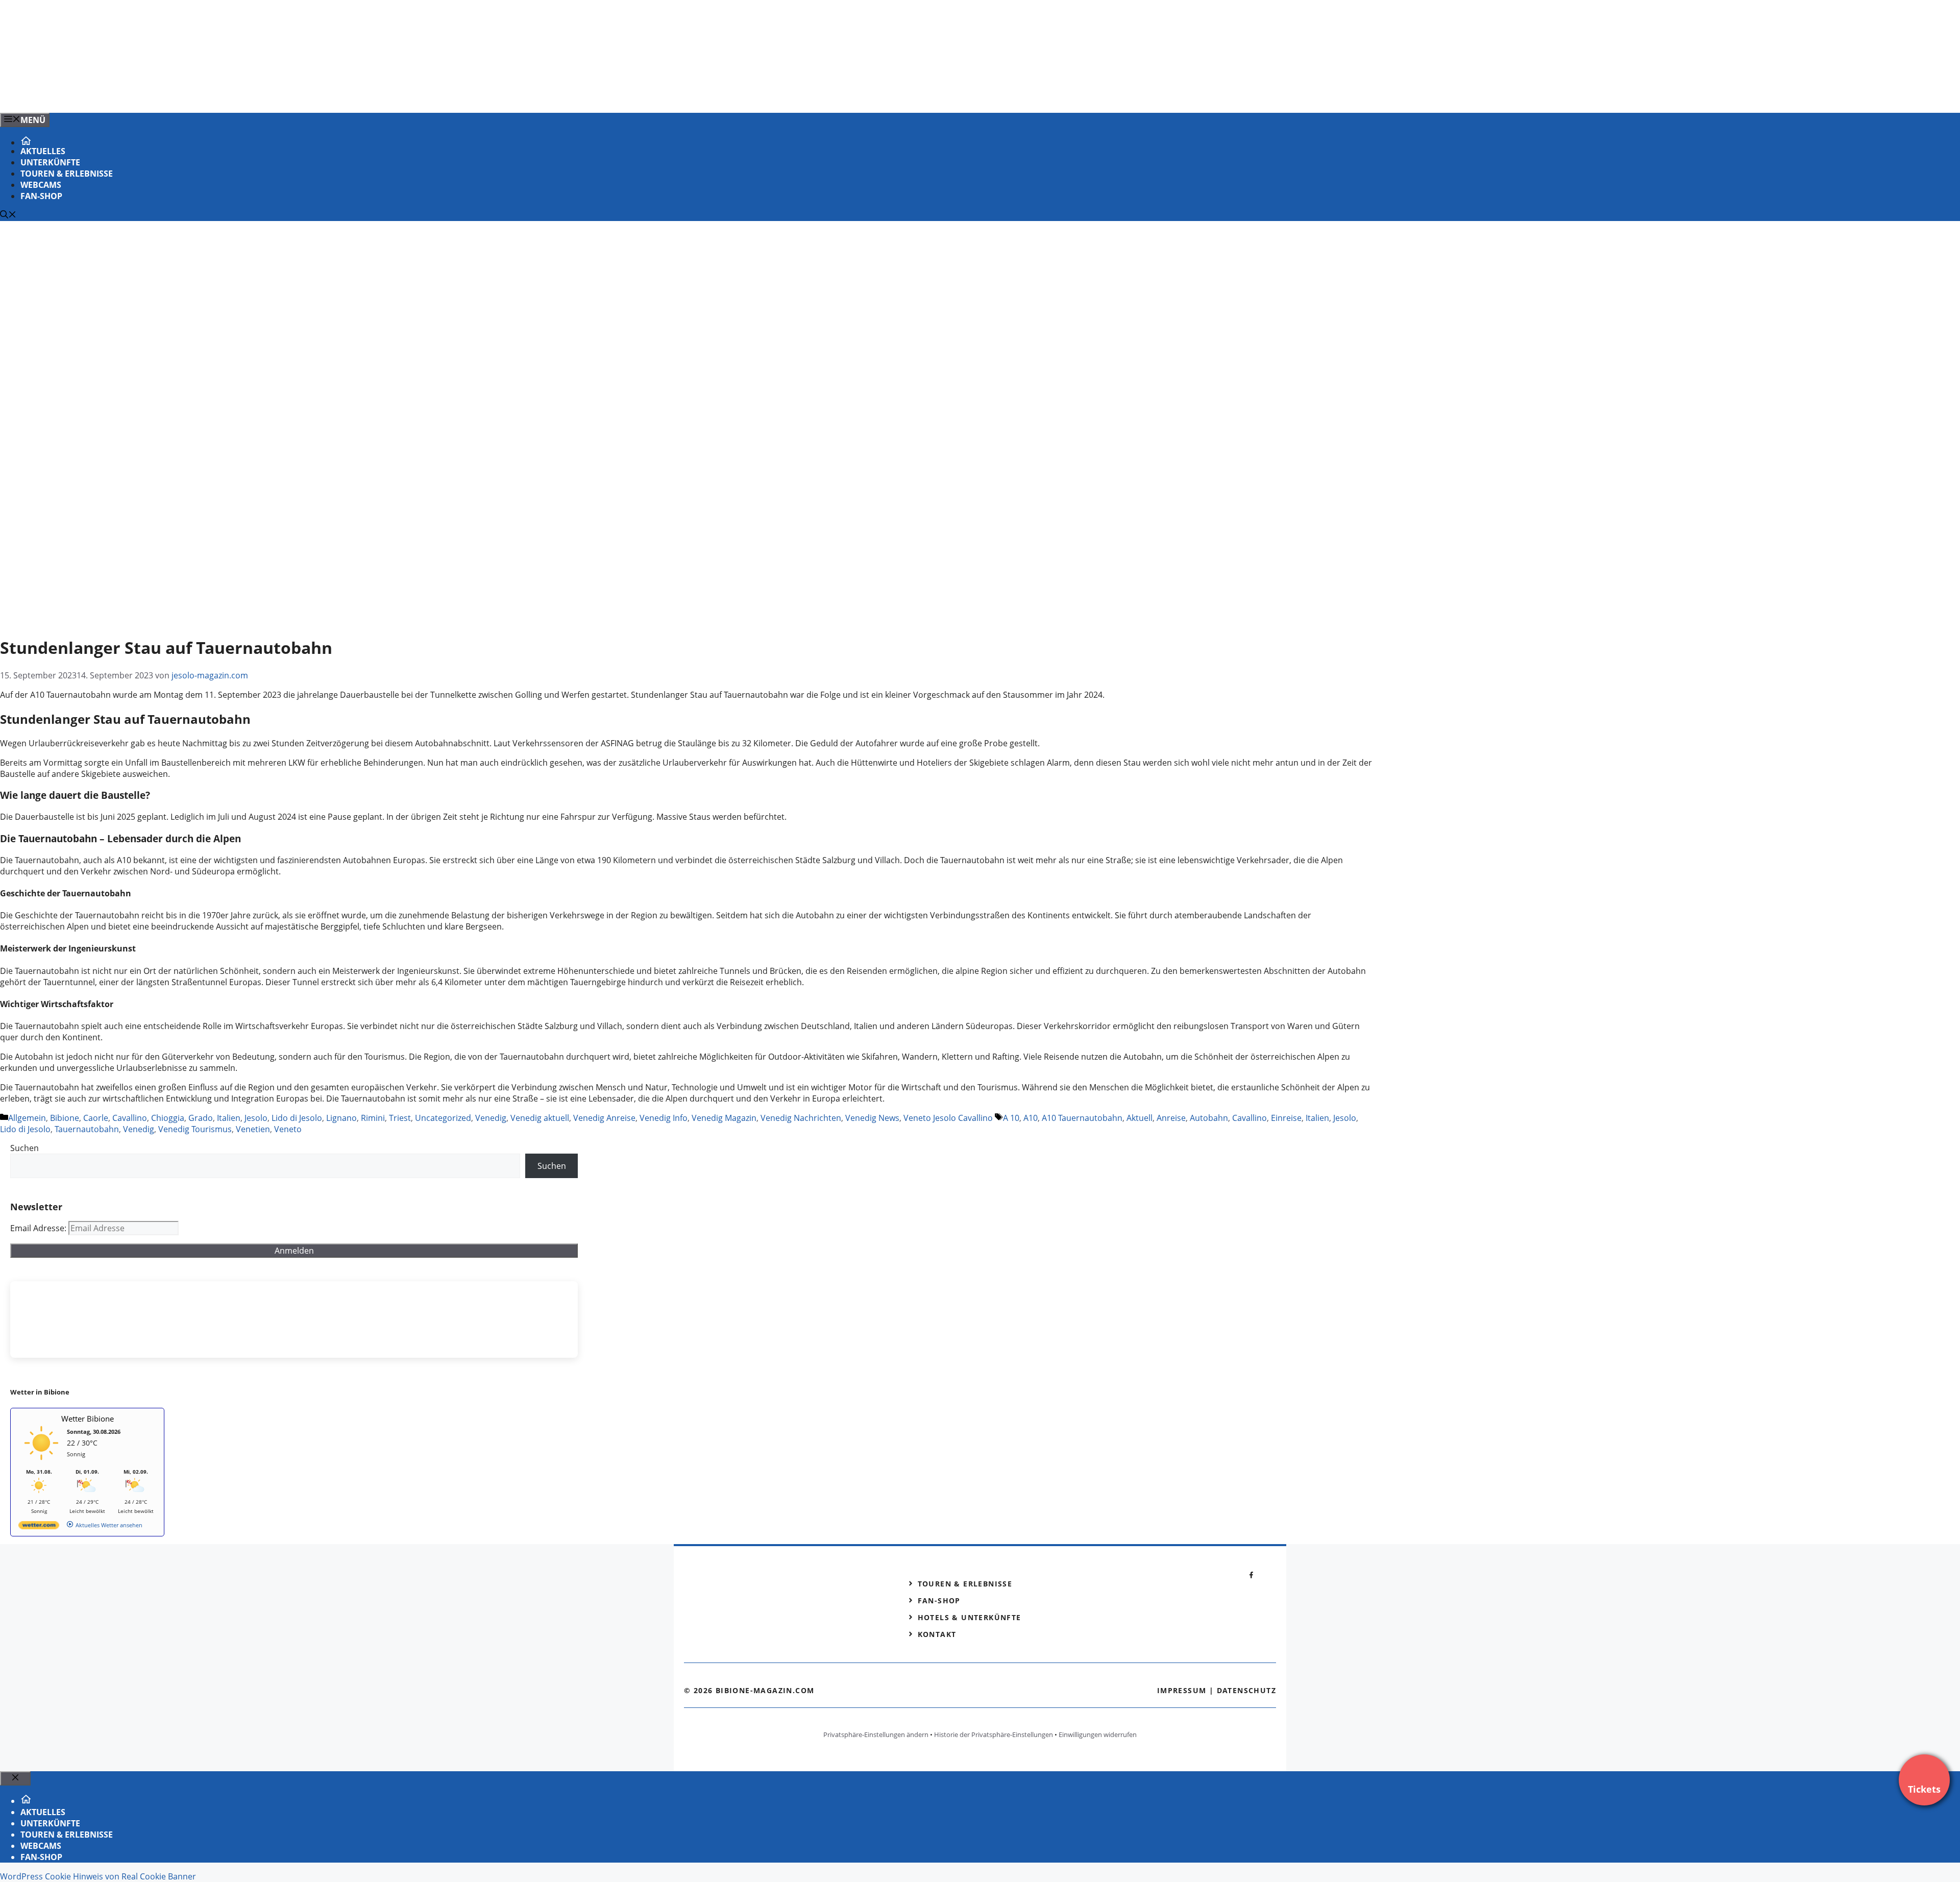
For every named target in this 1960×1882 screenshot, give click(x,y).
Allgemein (27, 1118)
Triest (400, 1118)
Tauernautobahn (87, 1129)
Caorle (96, 1118)
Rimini (373, 1118)
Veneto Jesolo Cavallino (948, 1118)
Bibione (65, 1118)
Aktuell (1140, 1118)
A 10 (1011, 1118)
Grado (201, 1118)
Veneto (288, 1129)
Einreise (1286, 1118)
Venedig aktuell (540, 1118)
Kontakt (937, 1634)
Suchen (24, 1148)
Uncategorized (443, 1118)
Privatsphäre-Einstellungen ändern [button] (876, 1734)
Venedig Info (664, 1118)
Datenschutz (1246, 1690)
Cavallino (130, 1118)
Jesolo (256, 1118)
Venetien (253, 1129)
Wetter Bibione (88, 1419)
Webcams (41, 185)
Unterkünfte (50, 162)
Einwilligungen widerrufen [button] (1098, 1734)
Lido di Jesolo (297, 1118)
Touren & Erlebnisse (67, 174)
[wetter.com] (39, 1527)
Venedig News (872, 1118)
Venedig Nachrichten (801, 1118)
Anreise (1171, 1118)
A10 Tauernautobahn (1082, 1118)
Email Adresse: (39, 1228)
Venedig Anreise (604, 1118)
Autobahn (1209, 1118)
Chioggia (168, 1118)
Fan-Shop (41, 196)
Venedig (491, 1118)
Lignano (341, 1118)
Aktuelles (43, 151)
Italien (229, 1118)
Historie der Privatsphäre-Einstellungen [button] (994, 1734)
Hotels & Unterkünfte (970, 1617)
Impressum (1182, 1690)
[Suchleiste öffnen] (8, 215)
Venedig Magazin (724, 1118)
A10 (1031, 1118)
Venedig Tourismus (195, 1129)
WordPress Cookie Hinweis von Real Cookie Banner (98, 1876)
